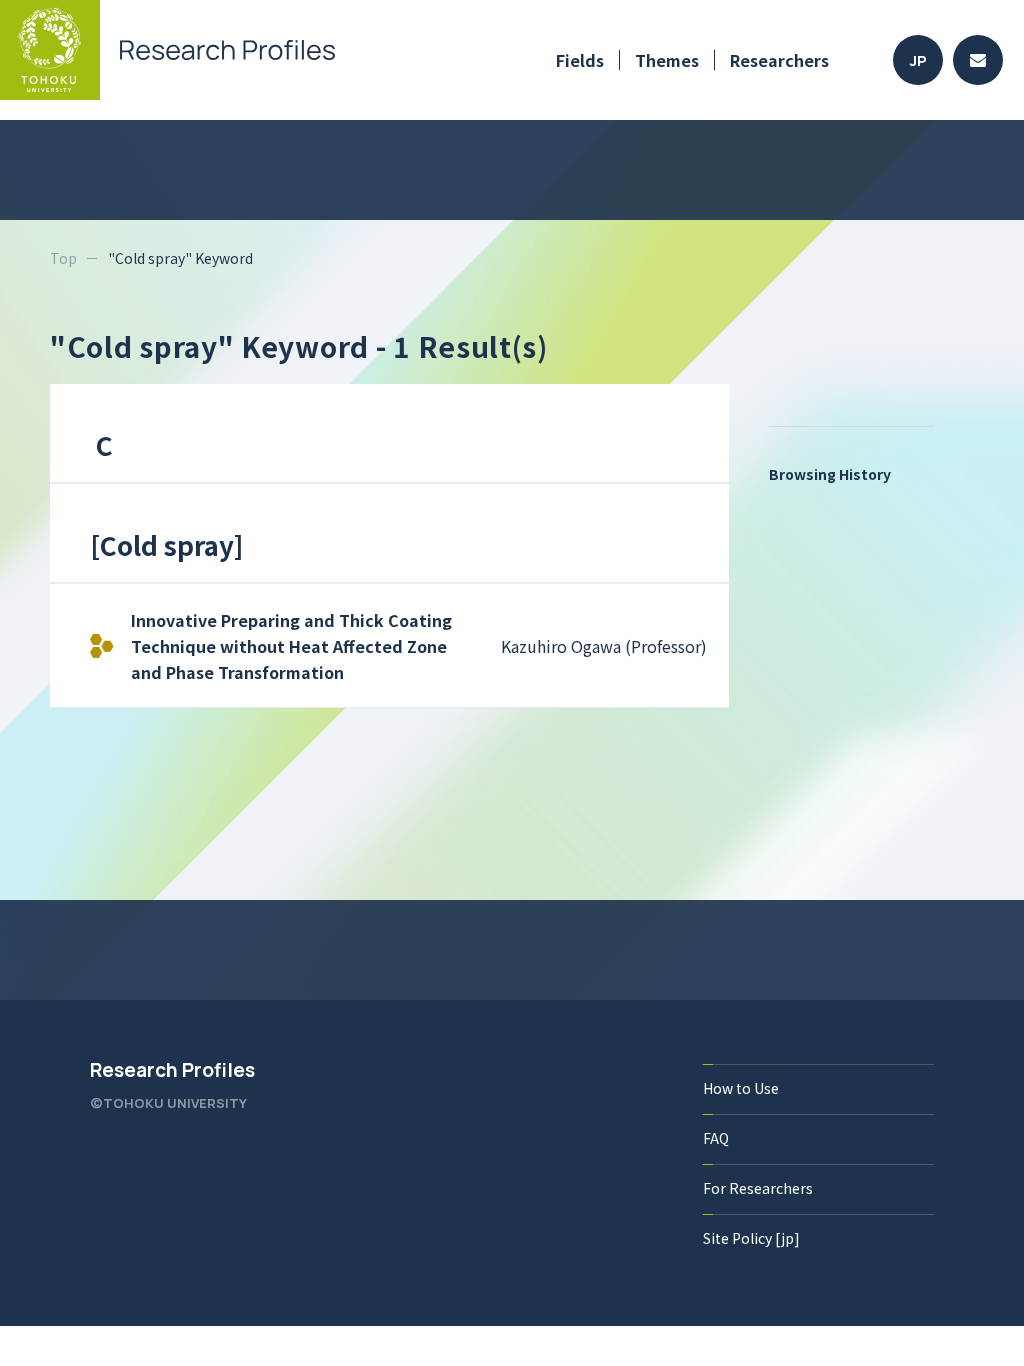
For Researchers (758, 1188)
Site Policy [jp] (751, 1238)
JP (918, 60)
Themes (667, 60)
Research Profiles (172, 1070)
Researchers (779, 60)
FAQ (716, 1138)
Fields (580, 60)
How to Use (741, 1088)
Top (63, 258)
